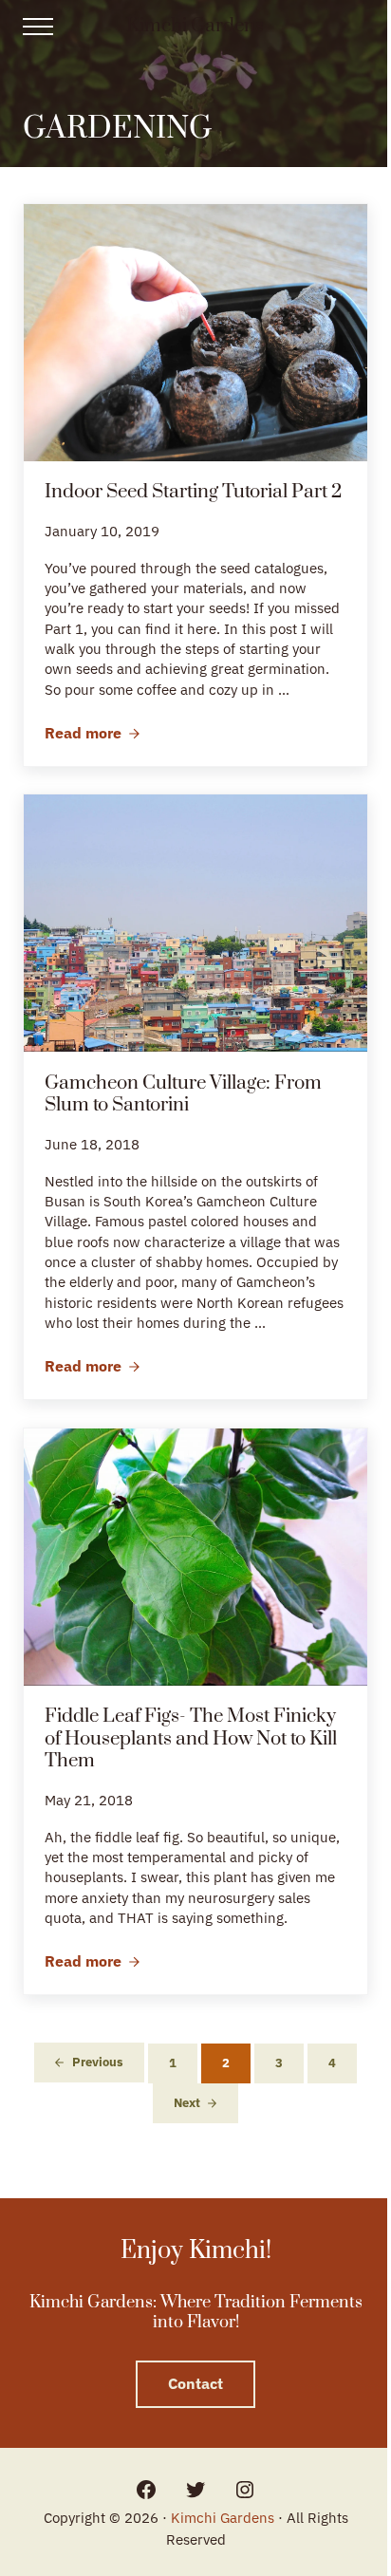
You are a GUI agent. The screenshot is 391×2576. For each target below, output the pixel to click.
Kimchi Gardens (195, 26)
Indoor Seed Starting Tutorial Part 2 (193, 493)
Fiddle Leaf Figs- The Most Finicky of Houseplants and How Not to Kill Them (191, 1739)
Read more (93, 734)
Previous (98, 2062)
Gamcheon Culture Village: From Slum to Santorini (183, 1095)
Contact (195, 2383)
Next (187, 2103)
